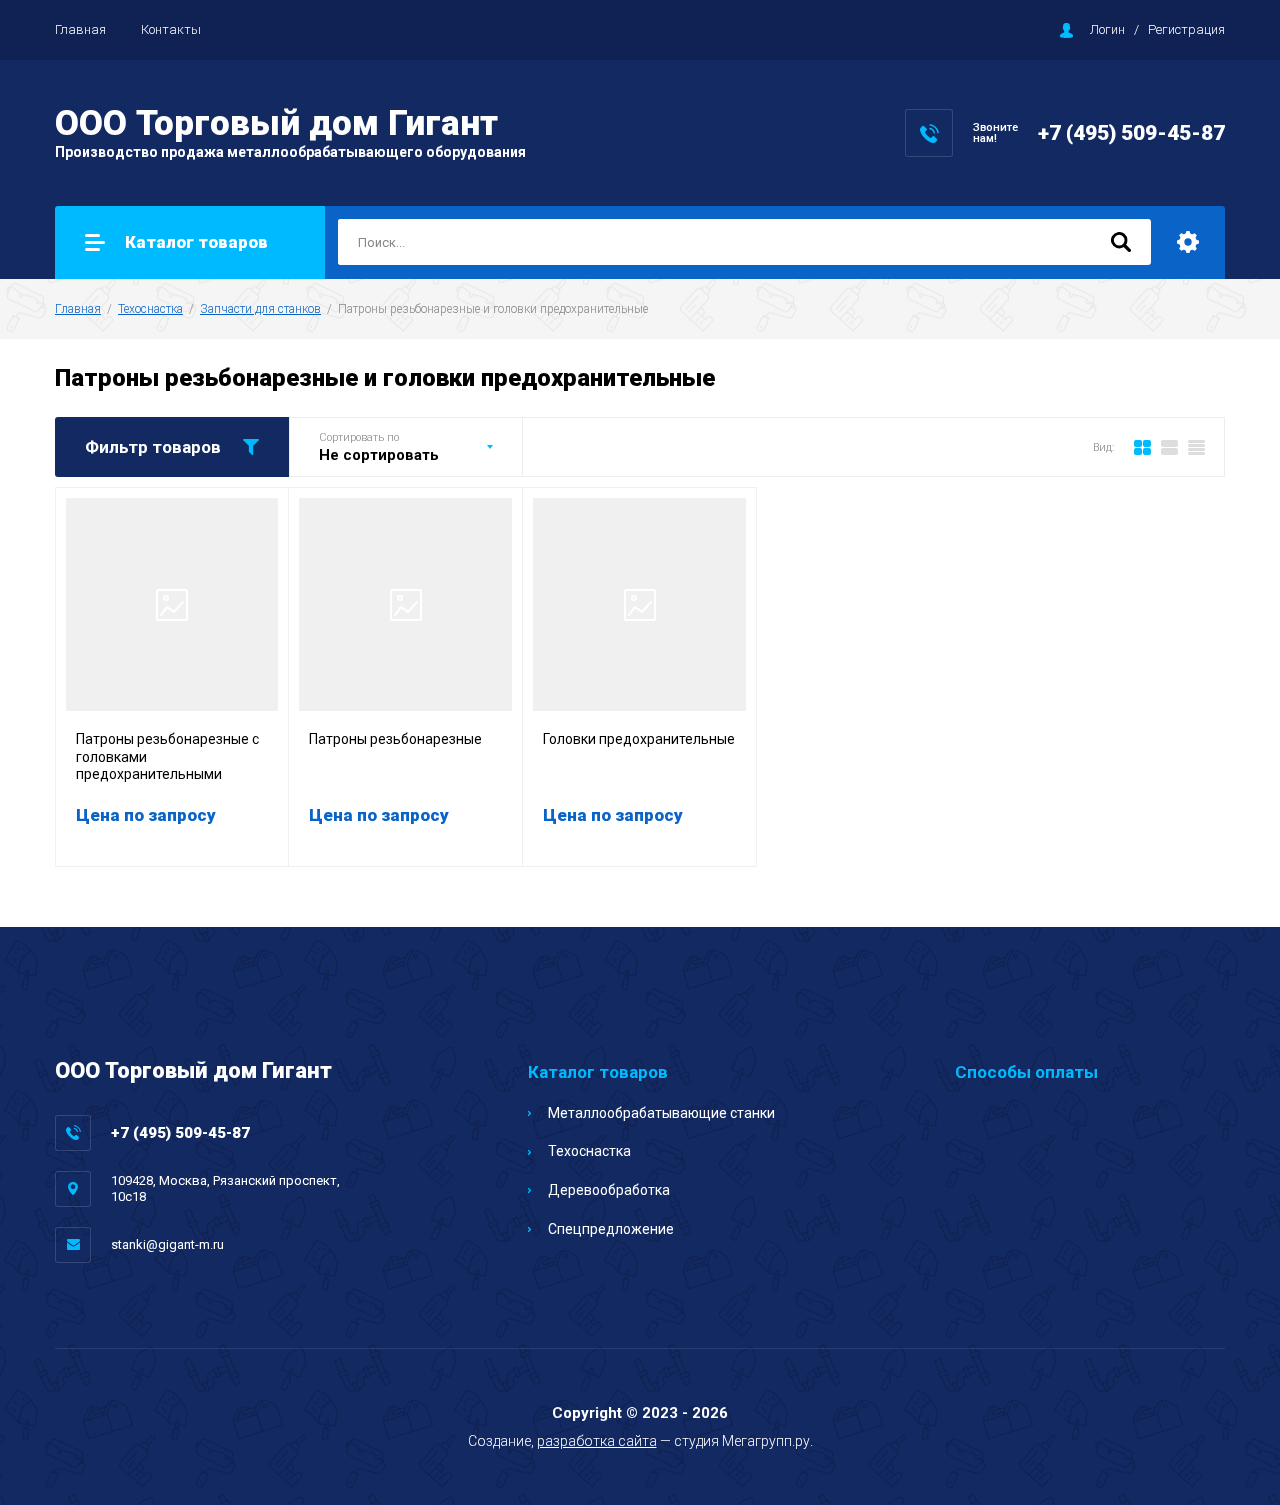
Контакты (171, 29)
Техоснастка (150, 309)
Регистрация (1186, 29)
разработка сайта (597, 1441)
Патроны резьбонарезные (395, 739)
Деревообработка (609, 1190)
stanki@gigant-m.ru (167, 1244)
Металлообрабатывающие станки (661, 1113)
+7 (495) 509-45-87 (1131, 133)
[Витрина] (1142, 447)
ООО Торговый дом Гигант (276, 123)
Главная (80, 29)
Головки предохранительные (639, 739)
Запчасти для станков (260, 309)
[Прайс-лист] (1196, 447)
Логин (1107, 29)
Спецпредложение (611, 1229)
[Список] (1169, 447)
